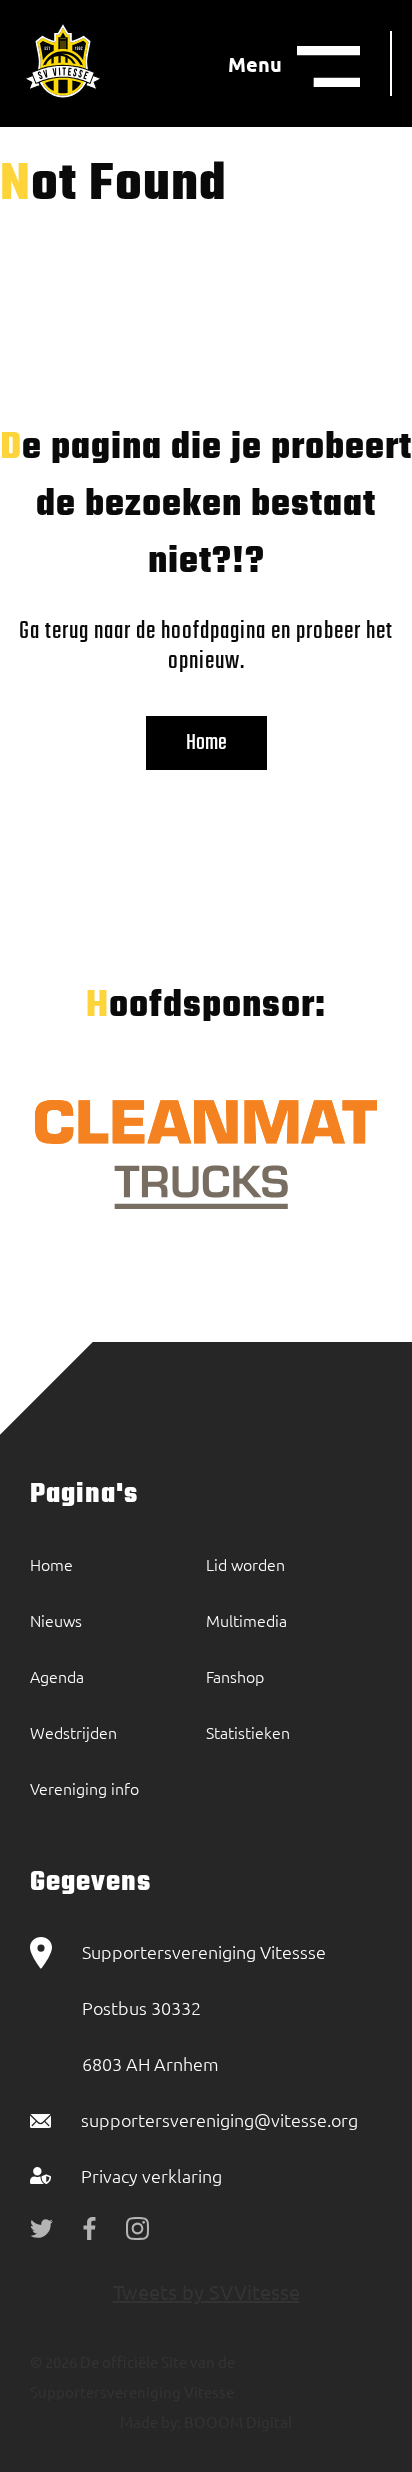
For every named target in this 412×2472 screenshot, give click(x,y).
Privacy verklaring (151, 2175)
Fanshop (235, 1676)
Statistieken (248, 1732)
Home (206, 743)
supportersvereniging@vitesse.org (219, 2119)
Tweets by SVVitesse (206, 2291)
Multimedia (246, 1620)
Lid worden (245, 1564)
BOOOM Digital (236, 2421)
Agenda (57, 1676)
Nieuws (56, 1620)
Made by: (150, 2421)
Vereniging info (84, 1788)
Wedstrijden (73, 1732)
